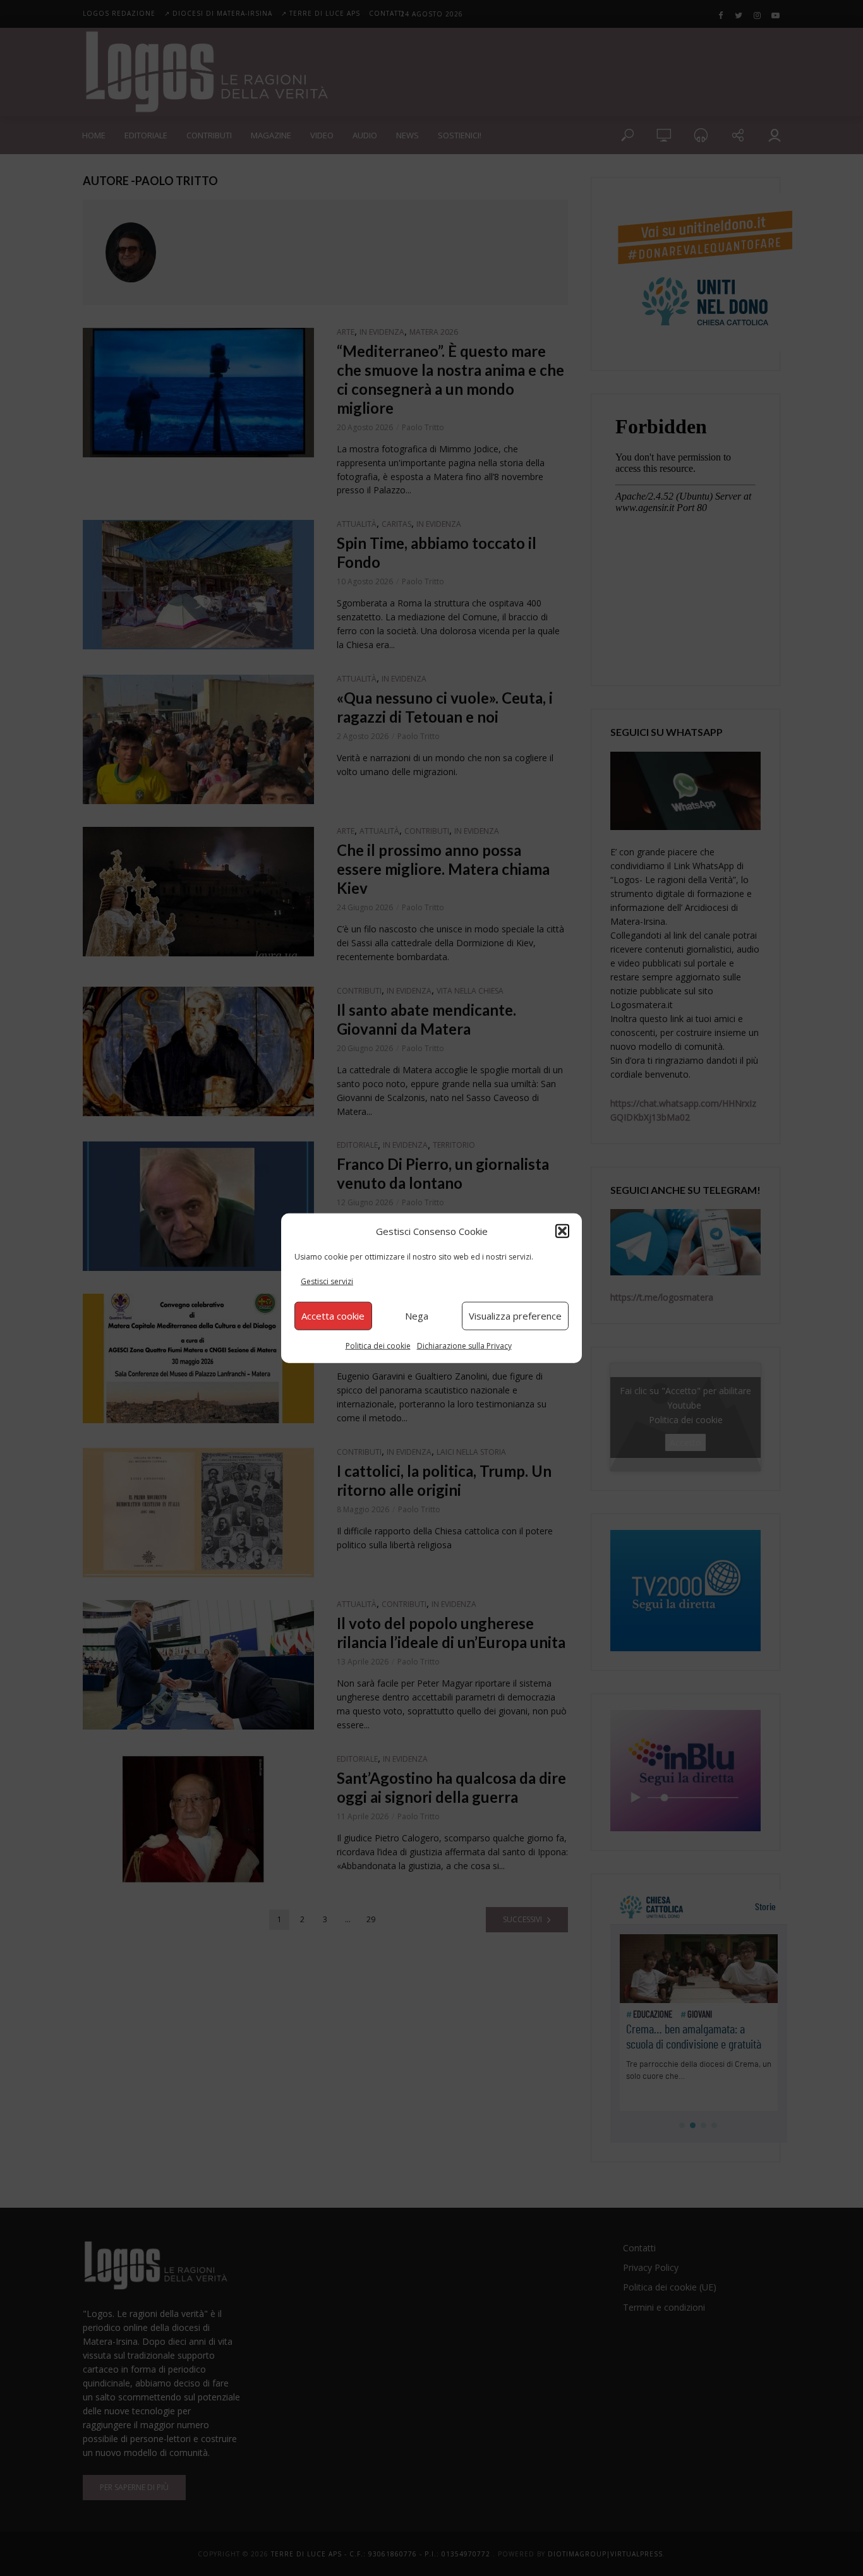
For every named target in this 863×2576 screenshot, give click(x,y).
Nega (417, 1316)
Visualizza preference (515, 1316)
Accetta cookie (333, 1316)
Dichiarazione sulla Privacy (464, 1345)
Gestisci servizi (327, 1281)
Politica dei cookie (378, 1345)
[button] (562, 1231)
